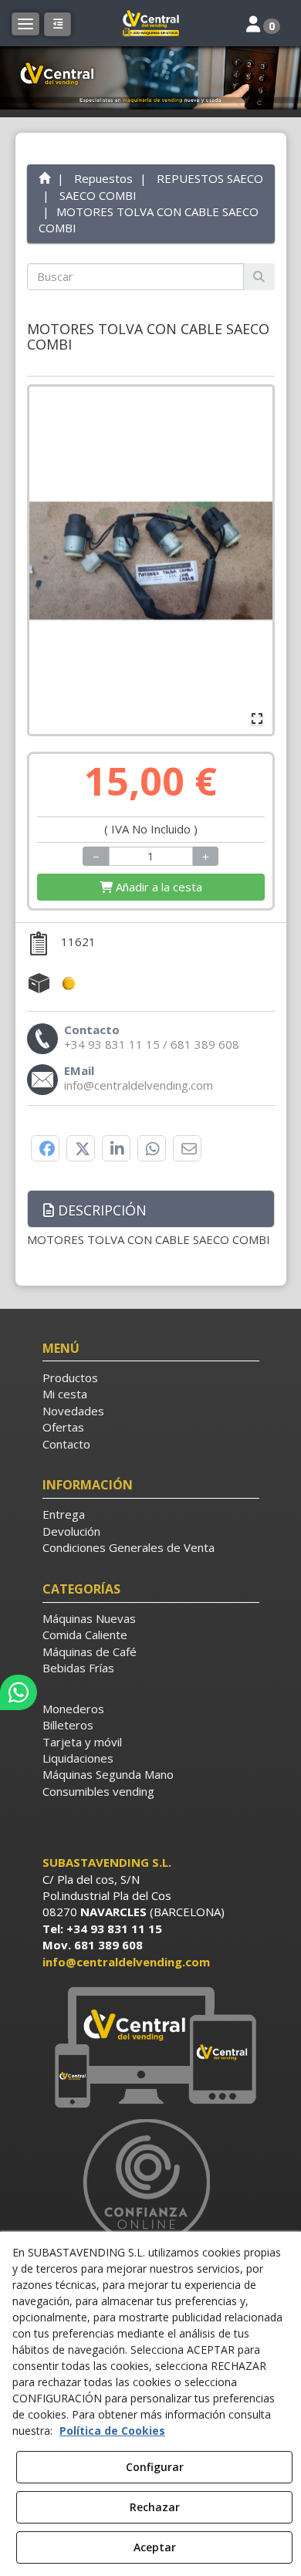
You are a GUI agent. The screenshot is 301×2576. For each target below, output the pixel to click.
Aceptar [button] (155, 2547)
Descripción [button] (100, 1210)
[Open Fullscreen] (257, 718)
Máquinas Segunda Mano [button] (108, 1774)
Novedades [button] (73, 1411)
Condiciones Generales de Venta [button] (129, 1547)
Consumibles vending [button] (98, 1791)
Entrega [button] (64, 1514)
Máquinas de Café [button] (90, 1651)
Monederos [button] (73, 1709)
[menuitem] (151, 1378)
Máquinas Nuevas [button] (89, 1618)
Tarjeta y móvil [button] (82, 1742)
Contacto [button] (66, 1444)
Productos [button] (70, 1378)
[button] (150, 23)
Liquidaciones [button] (78, 1758)
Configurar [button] (155, 2467)
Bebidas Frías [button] (78, 1668)
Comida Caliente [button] (85, 1635)
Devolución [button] (71, 1531)
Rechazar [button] (155, 2507)
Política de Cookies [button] (112, 2431)
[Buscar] (259, 277)
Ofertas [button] (63, 1427)
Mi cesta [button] (65, 1394)
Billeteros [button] (68, 1725)
